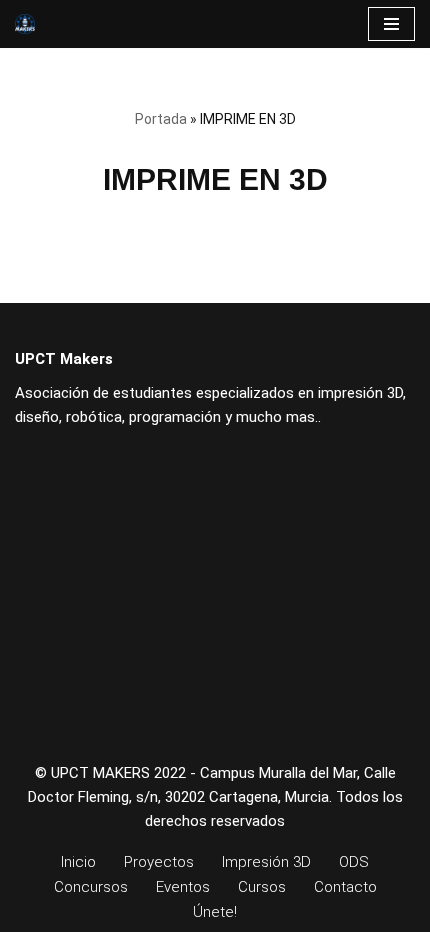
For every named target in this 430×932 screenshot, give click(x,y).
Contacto (345, 887)
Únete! (215, 912)
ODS (354, 862)
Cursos (262, 887)
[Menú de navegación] (391, 24)
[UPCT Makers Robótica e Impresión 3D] (25, 24)
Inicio (78, 862)
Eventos (183, 887)
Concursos (91, 887)
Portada (161, 119)
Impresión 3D (266, 862)
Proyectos (159, 862)
